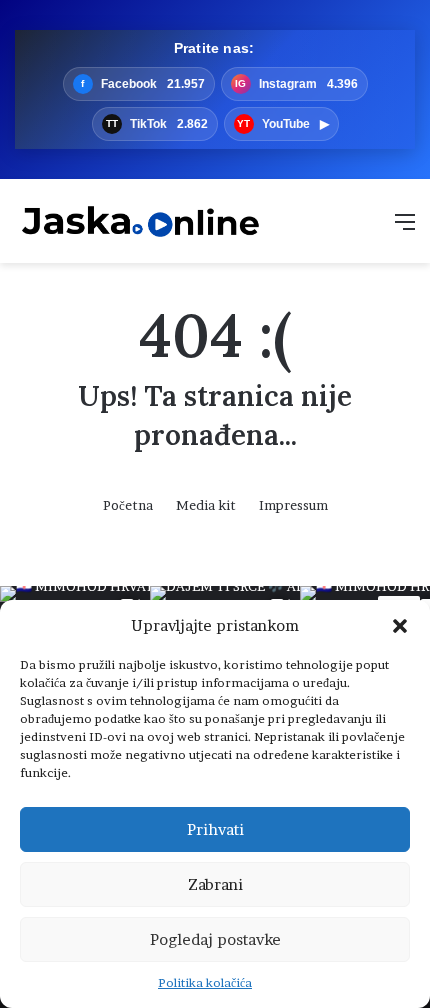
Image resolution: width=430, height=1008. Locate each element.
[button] (400, 626)
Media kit (206, 505)
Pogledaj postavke (215, 939)
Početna (128, 505)
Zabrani (215, 884)
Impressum (293, 505)
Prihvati (215, 829)
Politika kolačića (205, 982)
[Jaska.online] (140, 221)
